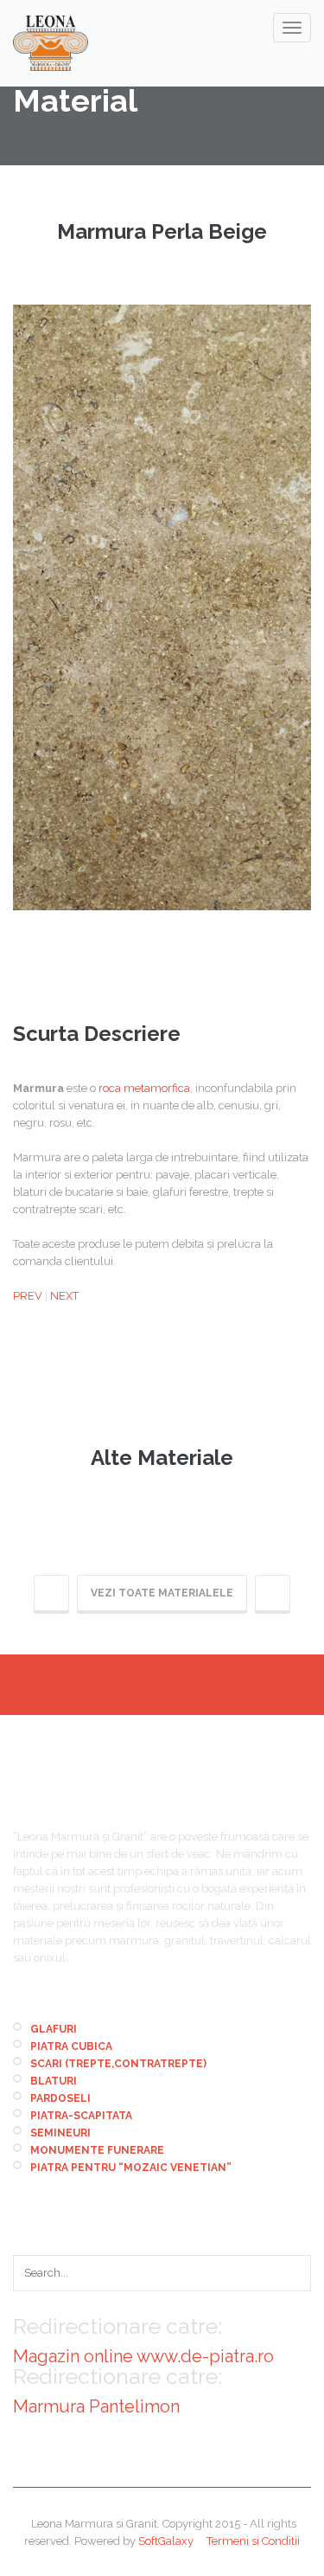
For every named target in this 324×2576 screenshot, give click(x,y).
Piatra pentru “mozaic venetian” (131, 2168)
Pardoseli (60, 2098)
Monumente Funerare (97, 2150)
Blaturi (54, 2081)
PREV (28, 1296)
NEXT (64, 1296)
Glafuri (54, 2029)
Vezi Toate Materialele (162, 1593)
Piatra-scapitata (81, 2116)
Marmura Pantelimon (96, 2406)
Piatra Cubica (71, 2046)
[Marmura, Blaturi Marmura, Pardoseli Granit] (51, 43)
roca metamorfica (144, 1088)
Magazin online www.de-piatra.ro (143, 2356)
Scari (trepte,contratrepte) (118, 2064)
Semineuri (60, 2133)
